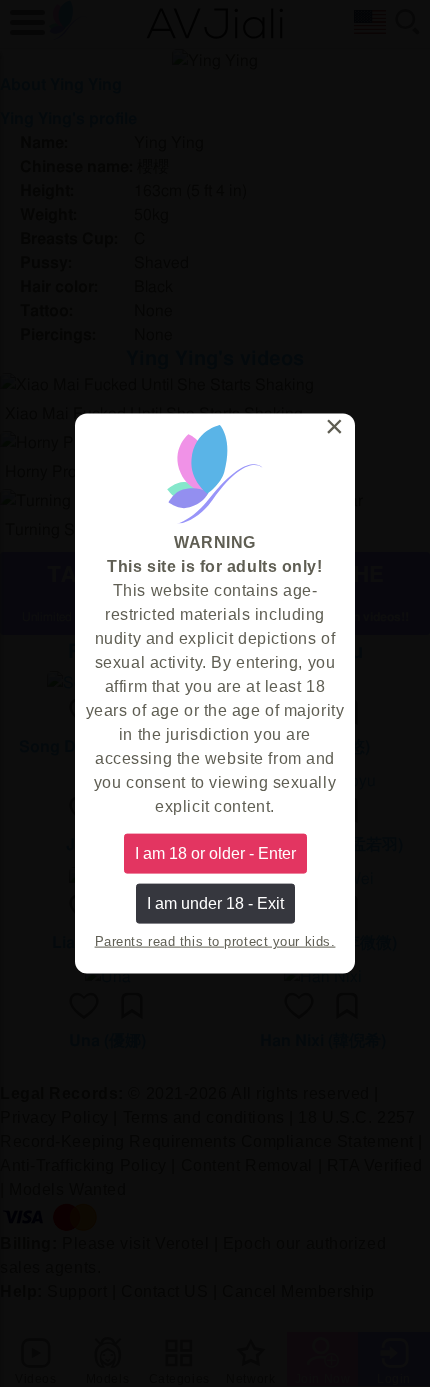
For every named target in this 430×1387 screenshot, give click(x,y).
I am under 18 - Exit (215, 903)
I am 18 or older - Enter (215, 852)
